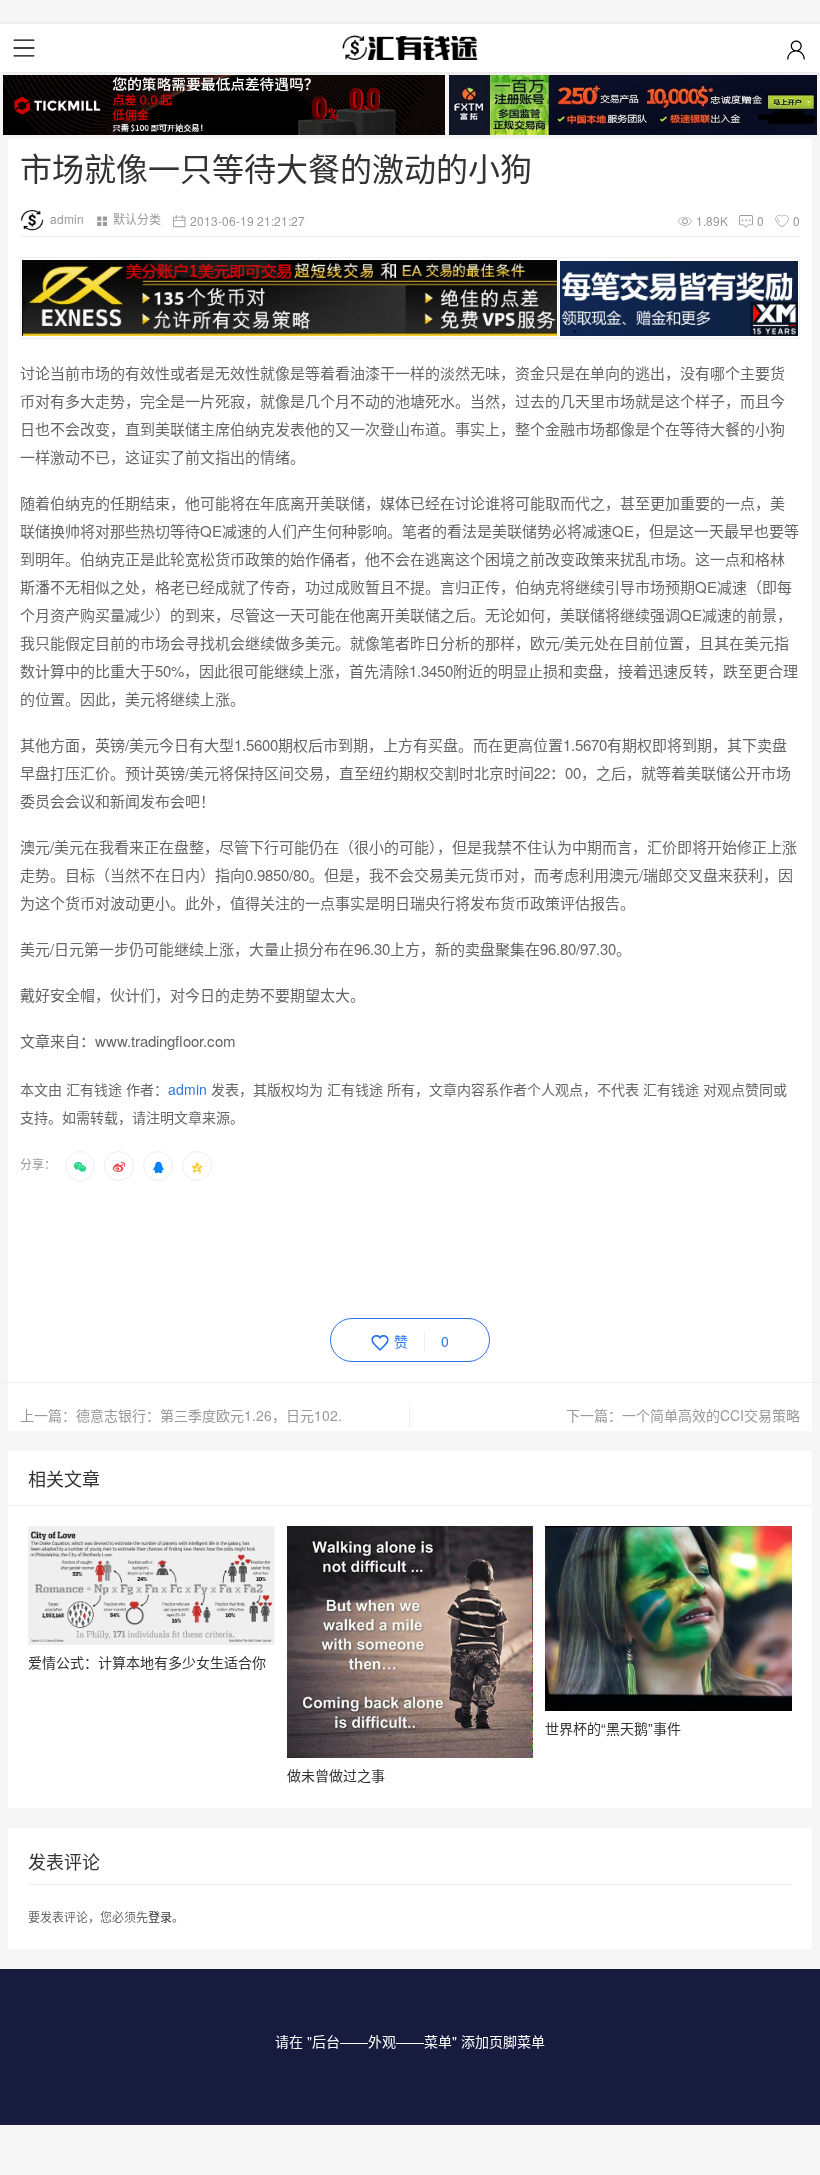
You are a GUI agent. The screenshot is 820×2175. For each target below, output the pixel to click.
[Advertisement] (384, 1246)
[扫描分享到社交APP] (80, 1166)
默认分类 (137, 218)
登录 (160, 1916)
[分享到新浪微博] (119, 1166)
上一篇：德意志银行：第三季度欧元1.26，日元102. (181, 1415)
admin (67, 218)
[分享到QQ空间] (197, 1166)
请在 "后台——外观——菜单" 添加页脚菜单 (410, 2041)
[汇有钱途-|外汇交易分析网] (410, 48)
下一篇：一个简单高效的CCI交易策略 (683, 1415)
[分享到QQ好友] (158, 1166)
